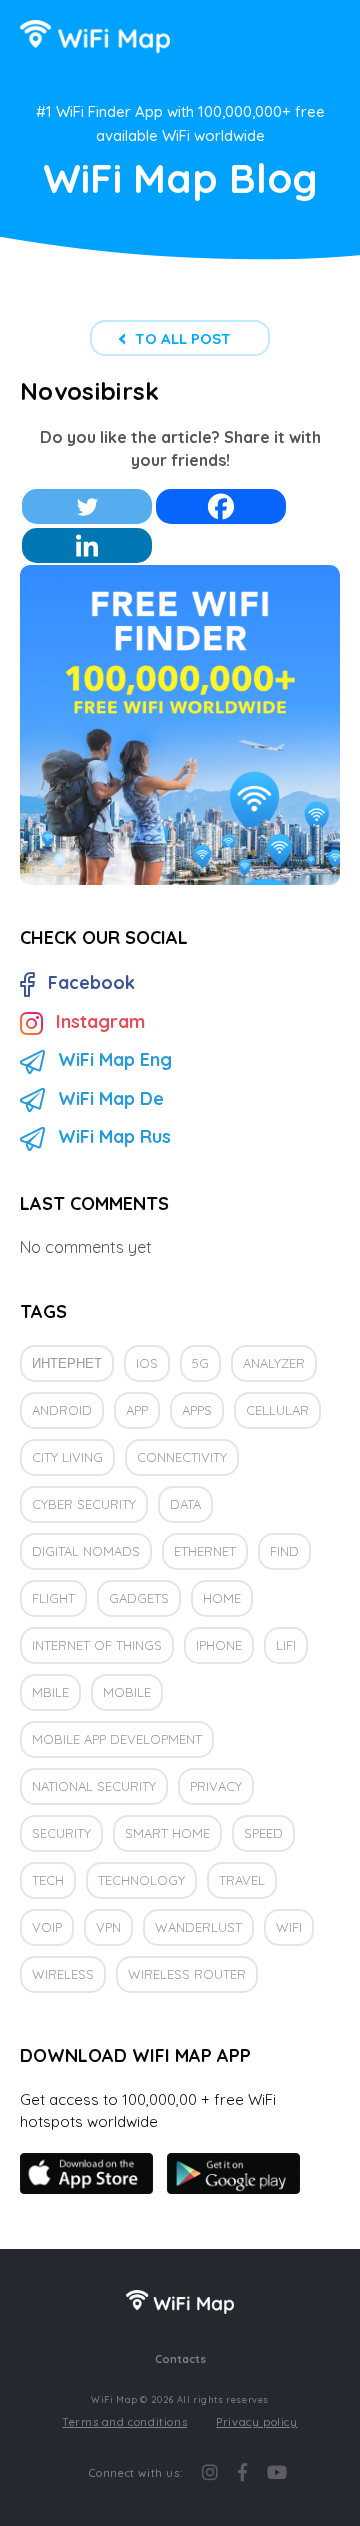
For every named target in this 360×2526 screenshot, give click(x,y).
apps (197, 1410)
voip (47, 1927)
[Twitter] (87, 506)
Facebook (91, 982)
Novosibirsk (90, 391)
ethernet (205, 1551)
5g (200, 1363)
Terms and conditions (124, 2422)
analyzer (274, 1363)
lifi (286, 1645)
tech (48, 1880)
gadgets (139, 1598)
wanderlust (198, 1927)
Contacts (180, 2359)
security (61, 1833)
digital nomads (86, 1551)
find (284, 1551)
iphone (219, 1645)
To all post (183, 338)
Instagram (100, 1021)
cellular (277, 1410)
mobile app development (117, 1739)
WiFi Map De (111, 1098)
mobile (127, 1692)
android (62, 1410)
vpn (108, 1927)
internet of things (97, 1645)
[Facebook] (221, 506)
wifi (289, 1927)
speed (263, 1833)
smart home (167, 1833)
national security (94, 1786)
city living (67, 1457)
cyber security (84, 1504)
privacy (216, 1786)
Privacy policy (256, 2422)
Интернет (67, 1363)
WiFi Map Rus (114, 1136)
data (185, 1504)
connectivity (182, 1457)
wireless (63, 1974)
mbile (50, 1692)
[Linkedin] (87, 545)
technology (141, 1880)
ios (147, 1363)
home (222, 1598)
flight (53, 1598)
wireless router (187, 1974)
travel (242, 1880)
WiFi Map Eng (115, 1059)
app (137, 1410)
